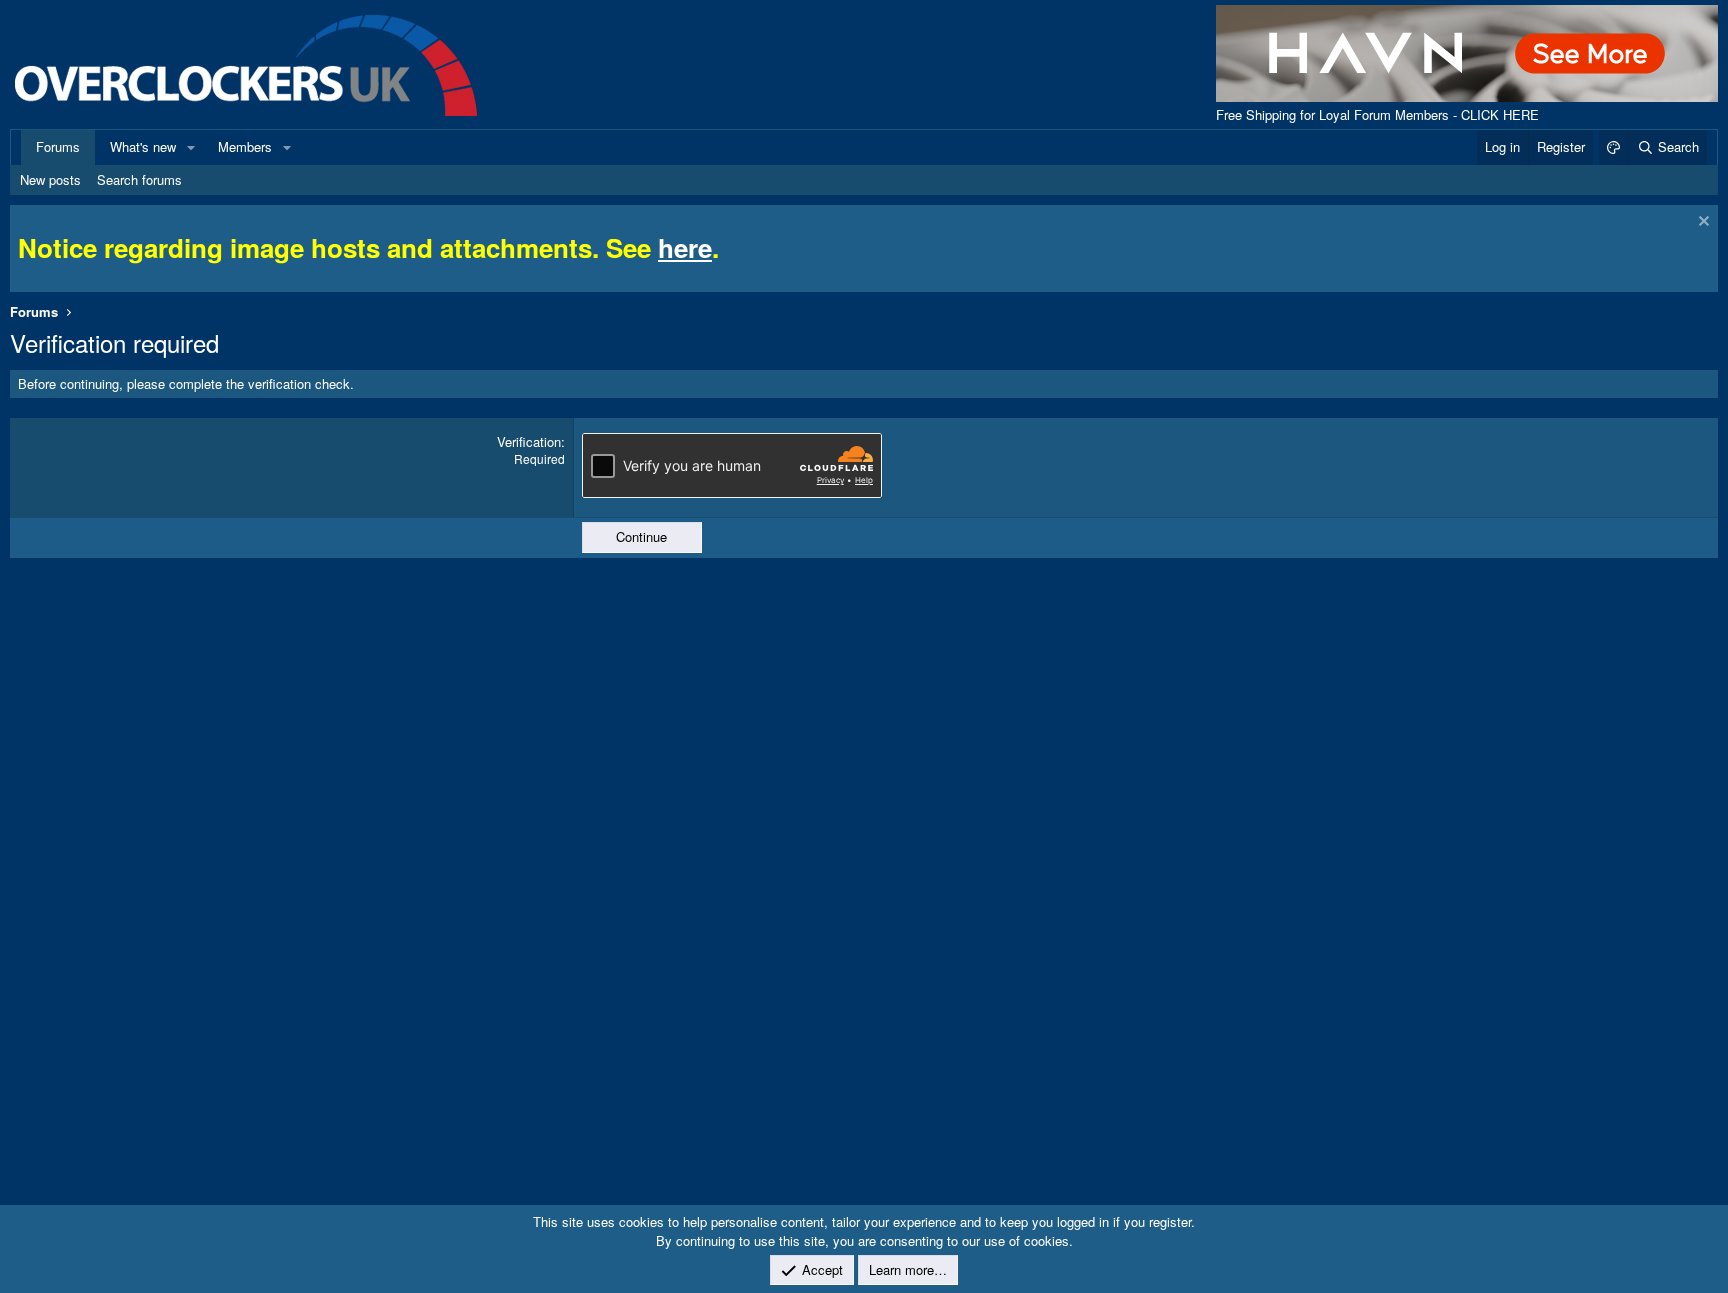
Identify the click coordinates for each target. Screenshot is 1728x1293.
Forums (58, 146)
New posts (50, 179)
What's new (143, 146)
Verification (529, 441)
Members (245, 146)
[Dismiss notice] (1701, 223)
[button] (191, 147)
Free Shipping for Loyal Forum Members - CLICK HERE (1377, 114)
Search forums (139, 179)
